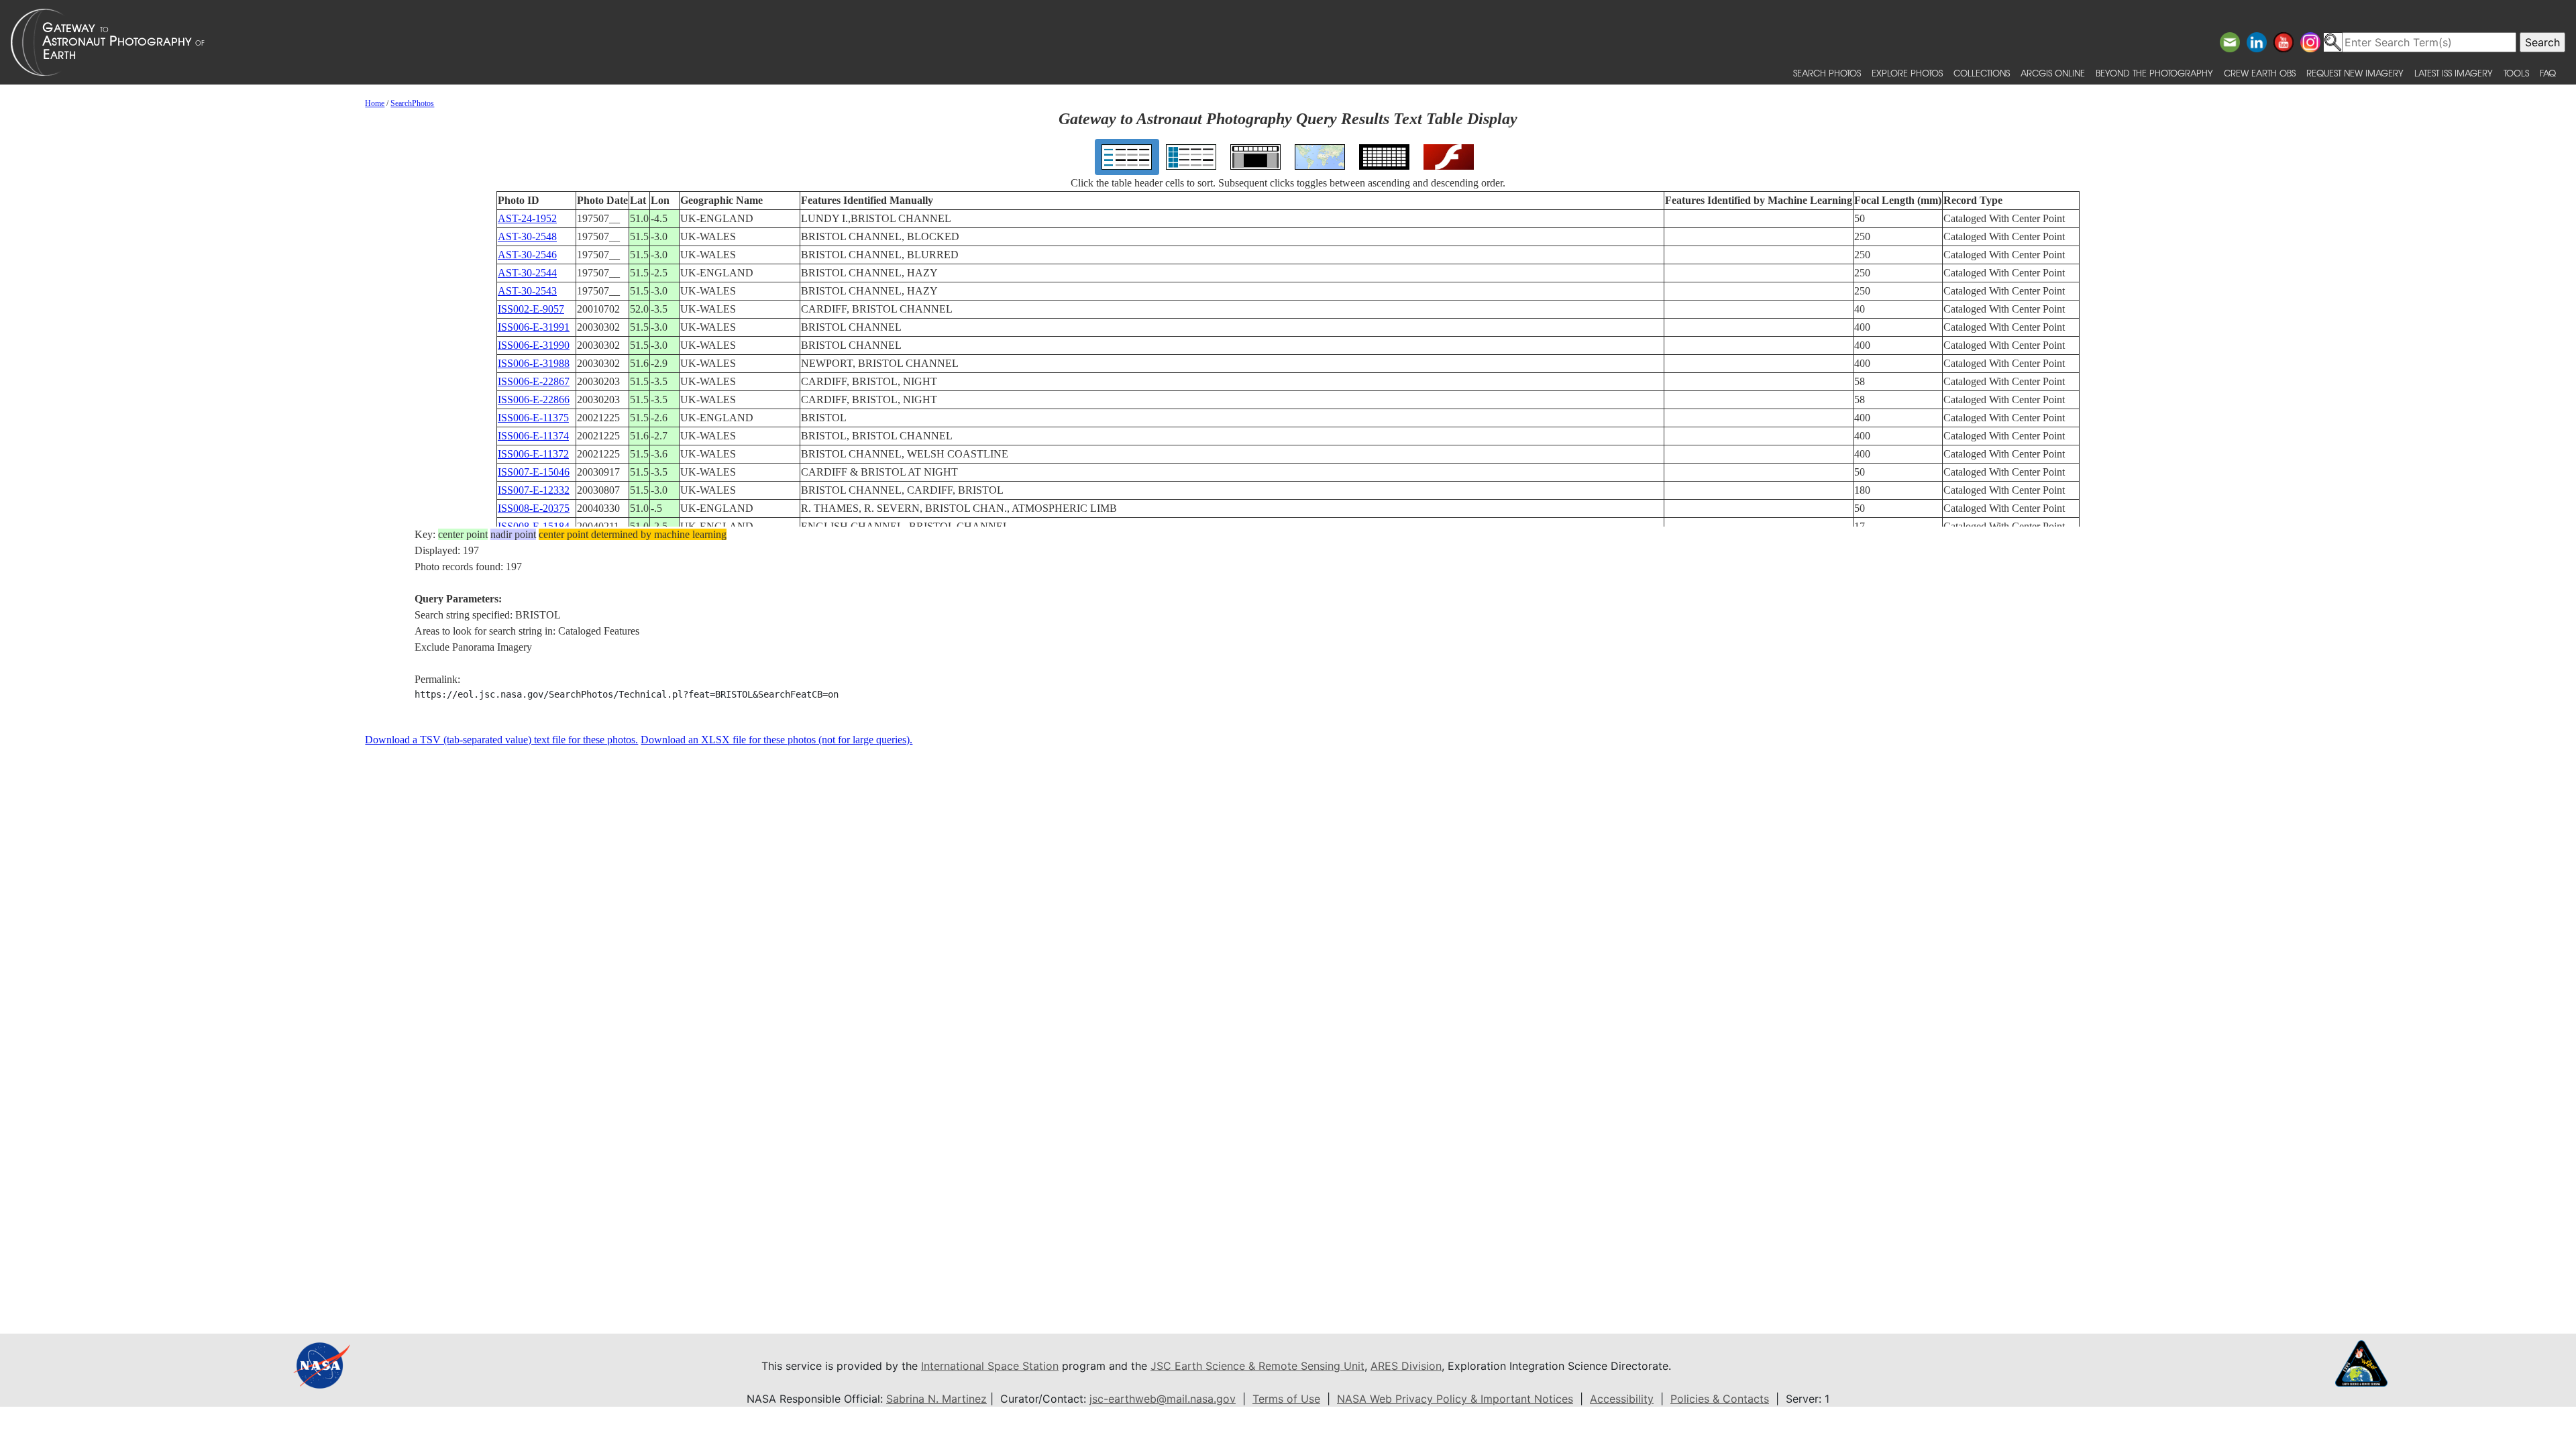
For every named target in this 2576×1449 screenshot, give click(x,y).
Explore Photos (1907, 73)
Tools (2516, 73)
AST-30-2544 (527, 273)
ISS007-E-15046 (534, 472)
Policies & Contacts (1720, 1399)
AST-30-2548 (527, 236)
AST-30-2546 (527, 255)
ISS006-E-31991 (534, 327)
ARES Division (1406, 1366)
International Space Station (990, 1366)
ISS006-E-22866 (534, 399)
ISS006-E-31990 (534, 345)
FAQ (2548, 73)
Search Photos (1827, 73)
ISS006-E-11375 (533, 418)
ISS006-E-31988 (534, 363)
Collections (1982, 73)
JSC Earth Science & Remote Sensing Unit (1257, 1366)
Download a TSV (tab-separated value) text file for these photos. (501, 740)
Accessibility (1622, 1399)
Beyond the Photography (2154, 73)
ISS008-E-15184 (534, 526)
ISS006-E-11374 (533, 436)
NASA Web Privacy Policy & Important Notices (1455, 1399)
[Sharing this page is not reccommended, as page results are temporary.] (1285, 42)
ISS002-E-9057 (531, 309)
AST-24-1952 (527, 218)
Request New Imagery (2355, 73)
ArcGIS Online (2053, 73)
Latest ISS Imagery (2454, 73)
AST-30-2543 (527, 291)
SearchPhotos (412, 103)
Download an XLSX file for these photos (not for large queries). (776, 740)
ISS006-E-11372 (533, 454)
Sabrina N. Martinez (936, 1399)
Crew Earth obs (2260, 73)
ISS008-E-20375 (534, 508)
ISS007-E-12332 (534, 490)
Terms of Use (1286, 1399)
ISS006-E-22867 (534, 381)
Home (375, 103)
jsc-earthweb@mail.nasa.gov (1163, 1399)
